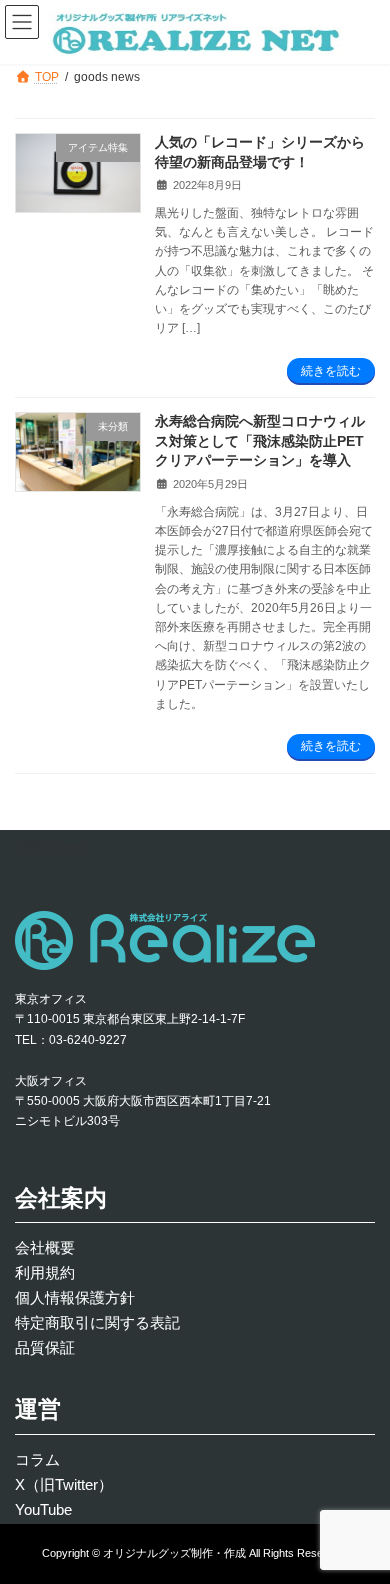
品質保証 (45, 1347)
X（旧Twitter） (64, 1484)
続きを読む (331, 371)
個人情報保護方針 (75, 1297)
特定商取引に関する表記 (97, 1322)
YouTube (43, 1509)
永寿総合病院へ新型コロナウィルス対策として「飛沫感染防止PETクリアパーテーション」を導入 (260, 440)
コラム (37, 1459)
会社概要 (45, 1247)
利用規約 (45, 1272)
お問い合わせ (51, 848)
